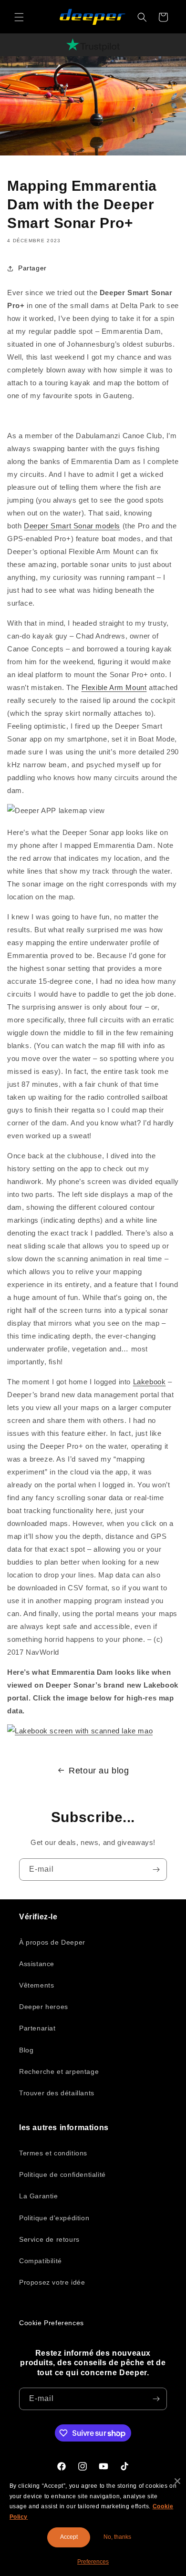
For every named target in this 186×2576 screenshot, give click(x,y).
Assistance (37, 1964)
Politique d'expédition (54, 2218)
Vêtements (36, 1985)
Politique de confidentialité (62, 2174)
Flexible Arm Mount (114, 687)
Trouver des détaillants (57, 2093)
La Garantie (39, 2196)
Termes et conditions (53, 2153)
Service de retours (49, 2239)
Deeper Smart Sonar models (72, 526)
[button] (19, 17)
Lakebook (150, 1382)
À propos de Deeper (52, 1942)
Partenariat (37, 2028)
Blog (26, 2050)
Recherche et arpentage (59, 2071)
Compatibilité (41, 2261)
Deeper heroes (44, 2007)
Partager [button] (32, 268)
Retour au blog (99, 1771)
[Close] (177, 2481)
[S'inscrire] (156, 1870)
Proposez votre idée (52, 2282)
